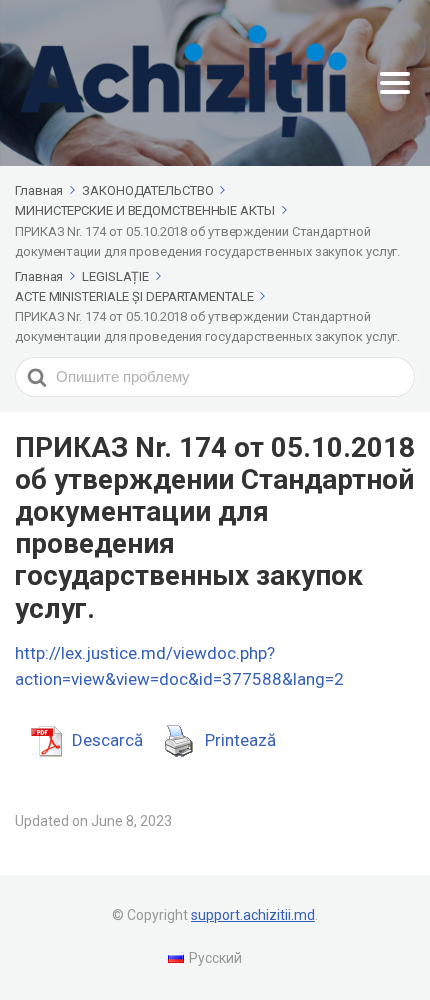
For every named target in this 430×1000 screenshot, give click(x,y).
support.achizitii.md (253, 915)
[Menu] (395, 83)
